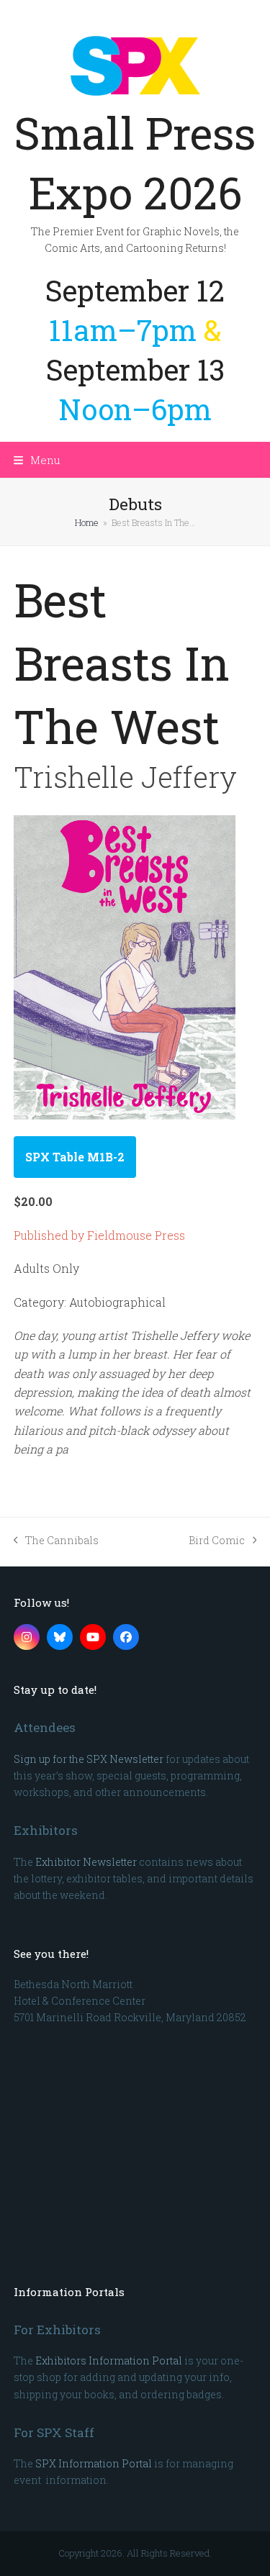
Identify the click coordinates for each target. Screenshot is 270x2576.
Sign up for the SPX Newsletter (89, 1759)
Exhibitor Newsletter (86, 1862)
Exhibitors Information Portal (109, 2360)
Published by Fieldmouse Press (99, 1235)
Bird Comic (217, 1541)
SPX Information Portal (94, 2463)
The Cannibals (57, 1541)
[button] (37, 460)
